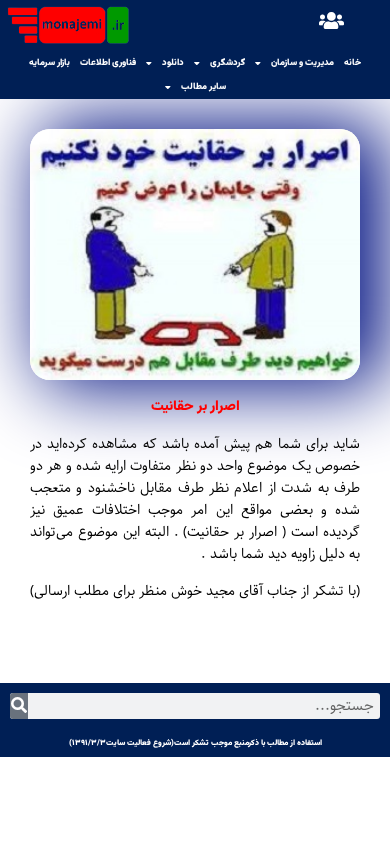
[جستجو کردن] (19, 706)
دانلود (173, 63)
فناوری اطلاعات (108, 63)
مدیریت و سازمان (302, 63)
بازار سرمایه (49, 63)
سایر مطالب (203, 87)
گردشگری (227, 63)
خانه (352, 63)
